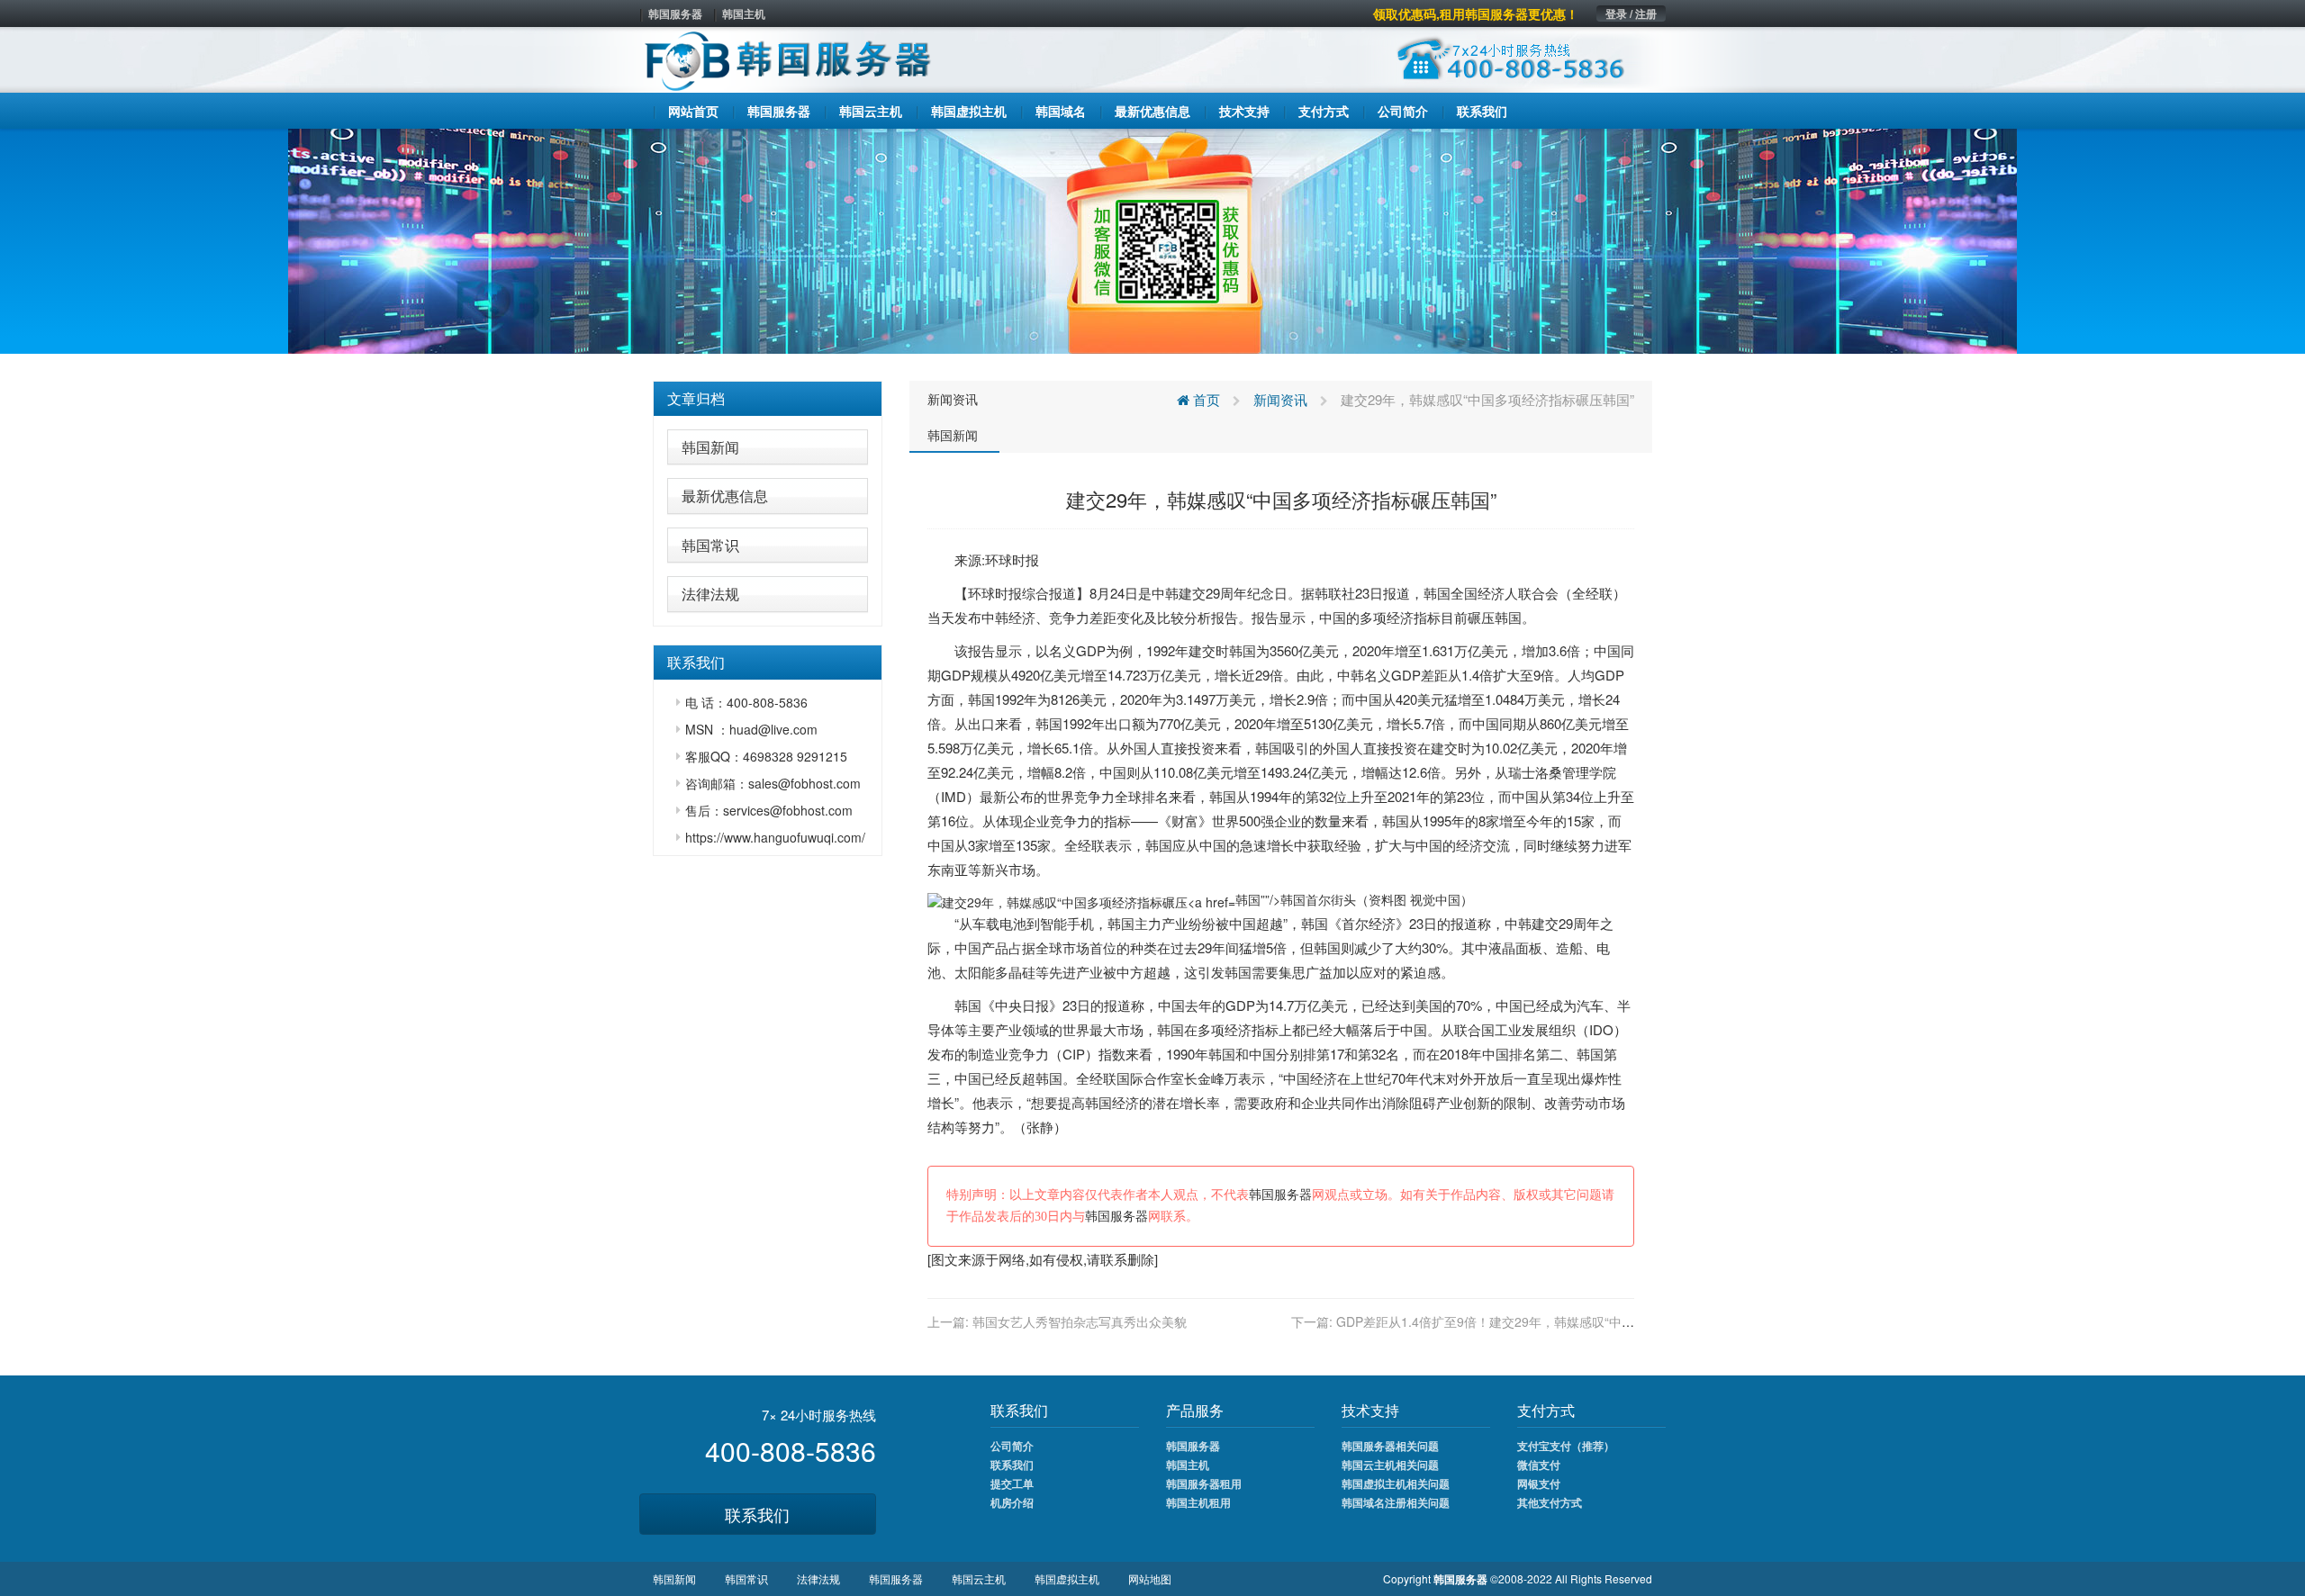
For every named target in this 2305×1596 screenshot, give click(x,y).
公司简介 (1012, 1446)
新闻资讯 (953, 399)
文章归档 (696, 398)
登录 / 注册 (1631, 14)
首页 (1205, 399)
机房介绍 (1012, 1502)
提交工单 (1012, 1483)
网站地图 (1150, 1578)
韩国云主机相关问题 (1390, 1465)
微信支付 (1539, 1465)
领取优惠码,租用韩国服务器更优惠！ (1476, 14)
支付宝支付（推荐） (1566, 1446)
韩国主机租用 (1198, 1502)
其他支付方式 (1550, 1502)
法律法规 (710, 594)
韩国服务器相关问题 (1390, 1446)
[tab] (768, 399)
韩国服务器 (675, 14)
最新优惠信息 (725, 496)
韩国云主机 (979, 1578)
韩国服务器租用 (1204, 1483)
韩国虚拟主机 (1067, 1578)
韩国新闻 (710, 447)
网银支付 (1539, 1483)
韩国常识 (710, 545)
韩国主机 (744, 14)
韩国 (1437, 593)
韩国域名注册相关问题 (1396, 1502)
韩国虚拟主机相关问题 (1396, 1483)
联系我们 (757, 1514)
